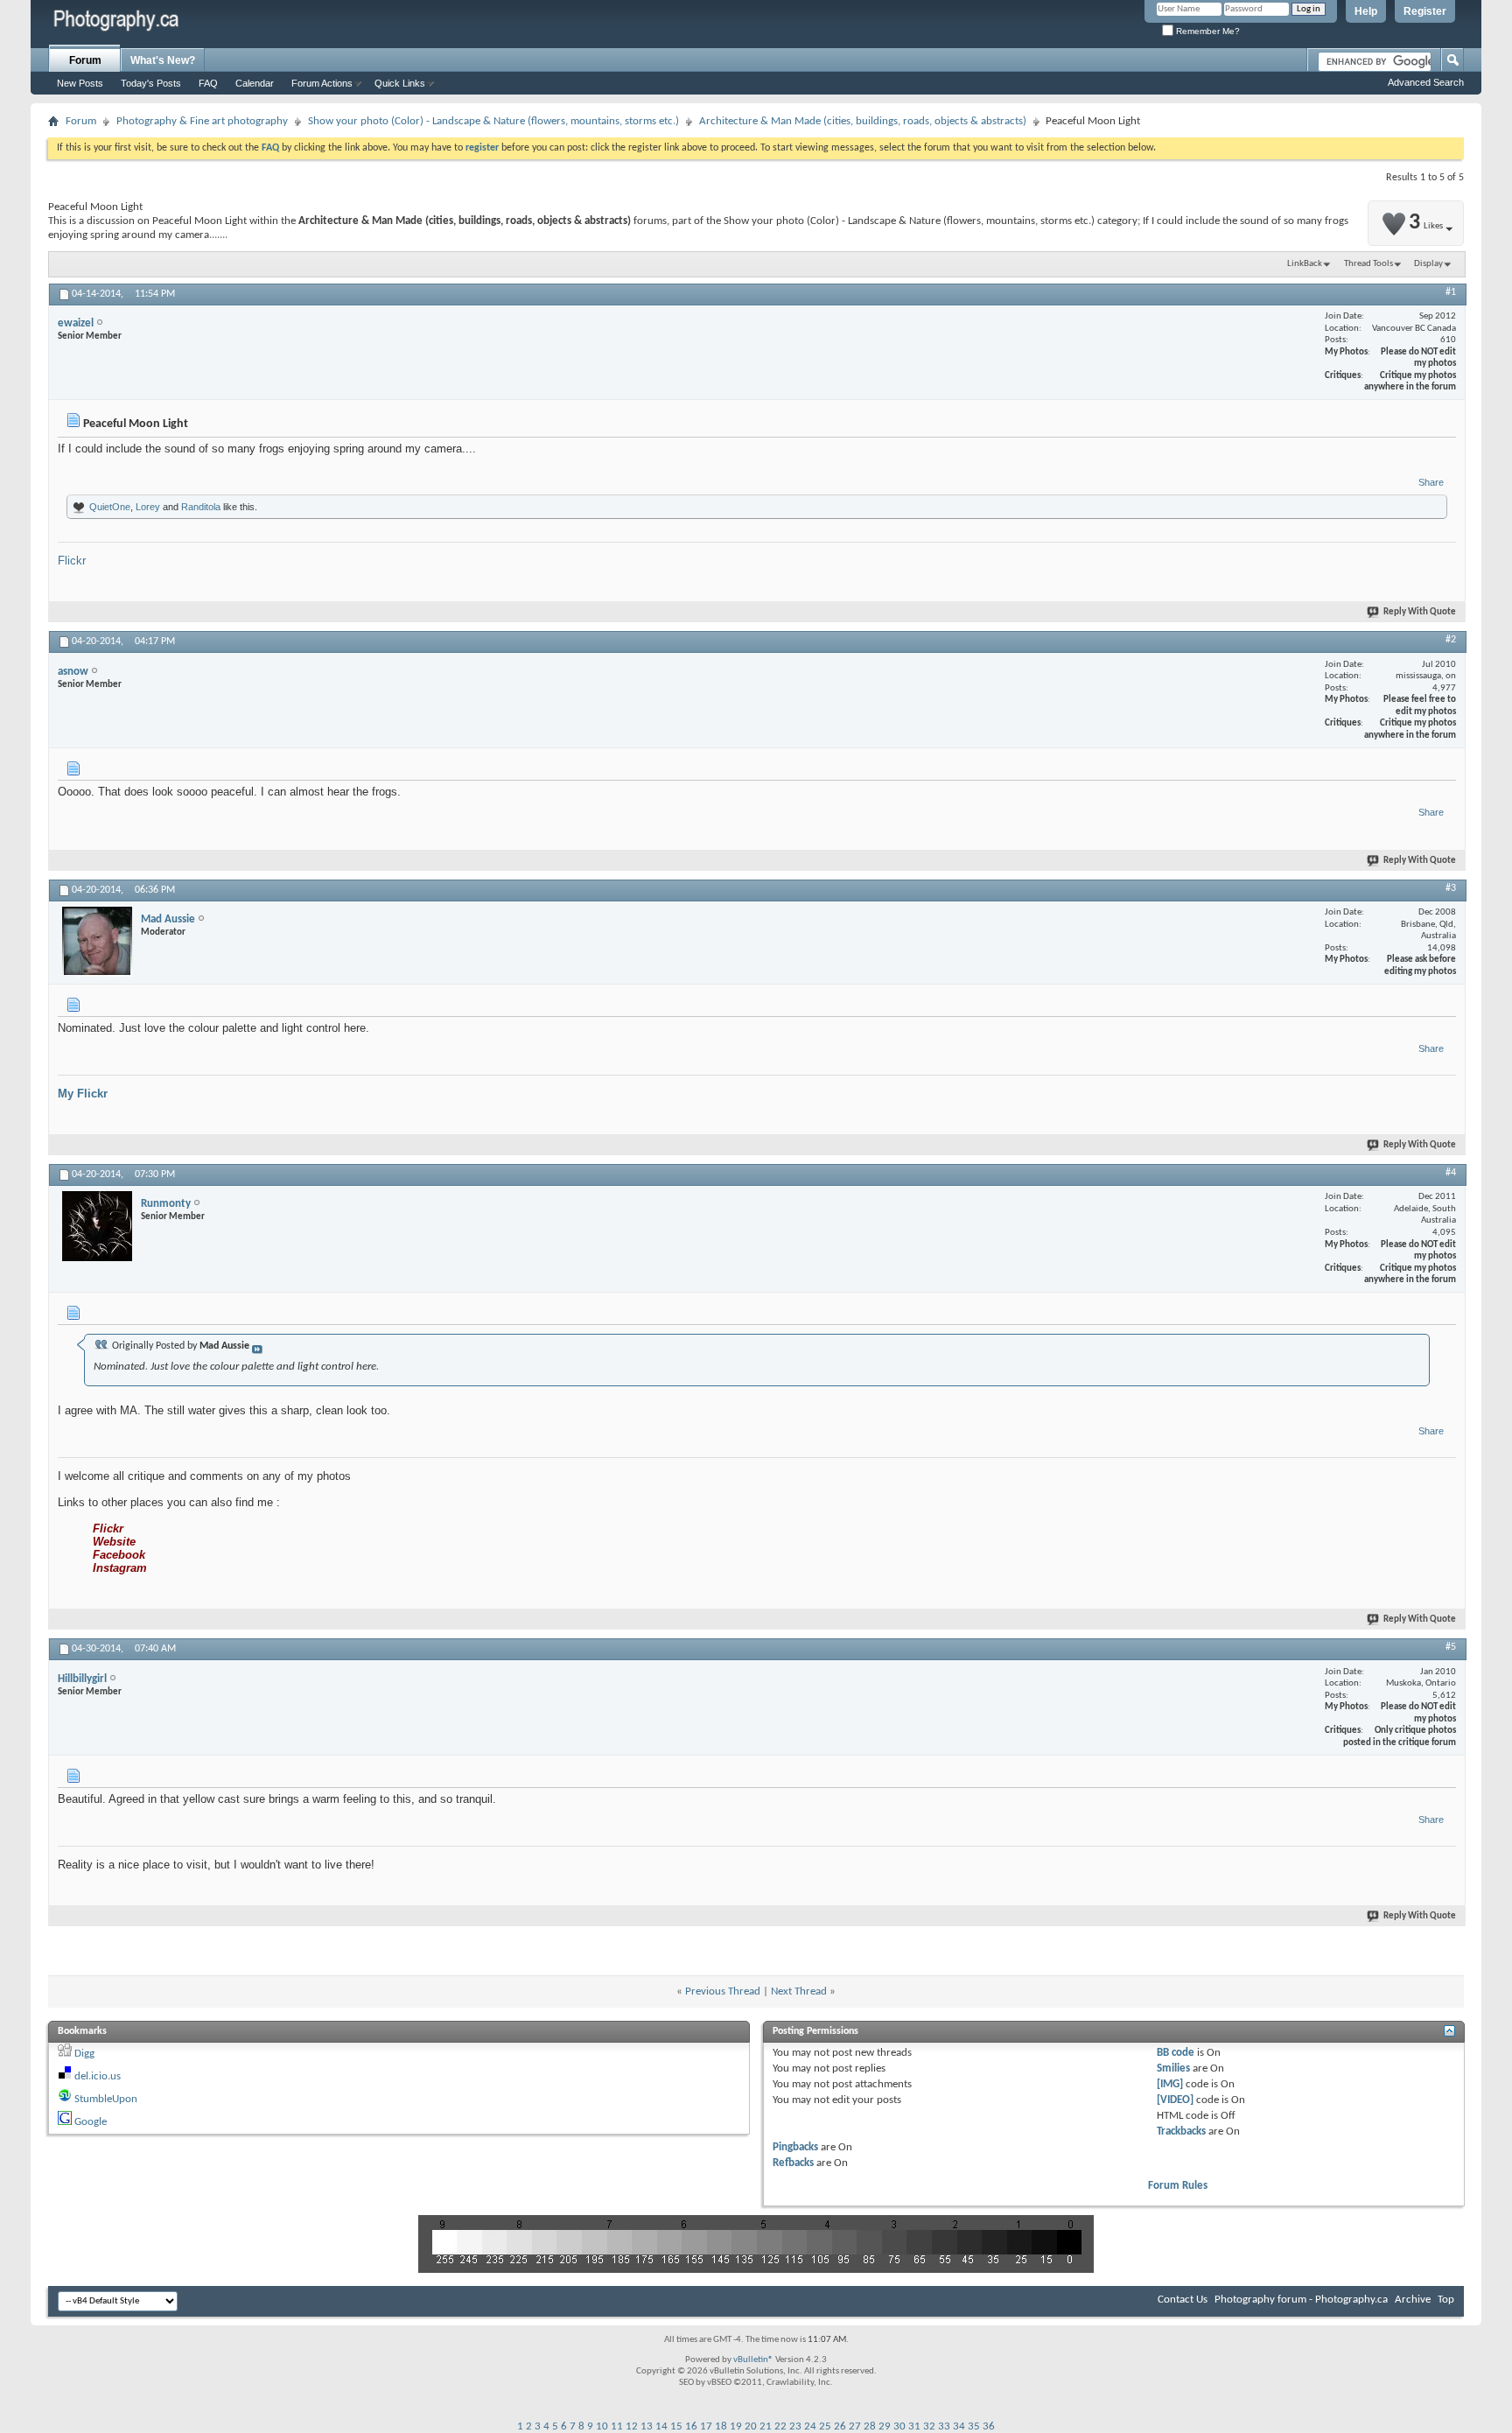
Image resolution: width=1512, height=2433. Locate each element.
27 (855, 2426)
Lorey (148, 507)
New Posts (80, 83)
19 (736, 2426)
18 (721, 2426)
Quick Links (400, 83)
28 (870, 2426)
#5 (1451, 1647)
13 (647, 2426)
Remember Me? (1207, 31)
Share (1431, 482)
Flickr (72, 561)
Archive (1413, 2300)
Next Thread (799, 1991)
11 (617, 2426)
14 (661, 2426)
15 (676, 2426)
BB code (1176, 2053)
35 (974, 2426)
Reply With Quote (1420, 612)
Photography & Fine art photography (202, 121)
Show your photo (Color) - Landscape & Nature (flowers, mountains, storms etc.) (493, 121)
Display (1428, 264)
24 (810, 2426)
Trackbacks (1181, 2132)
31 (914, 2426)
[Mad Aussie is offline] (97, 942)
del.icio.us (98, 2076)
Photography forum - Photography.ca (1301, 2300)
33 (944, 2426)
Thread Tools (1368, 264)
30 (899, 2426)
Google (91, 2122)
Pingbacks (795, 2147)
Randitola (201, 507)
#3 (1451, 888)
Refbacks (793, 2163)
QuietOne (110, 507)
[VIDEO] (1175, 2100)
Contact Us (1183, 2300)
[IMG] (1170, 2084)
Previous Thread (723, 1991)
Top (1446, 2300)
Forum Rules (1178, 2186)
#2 (1451, 640)
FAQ (208, 83)
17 (706, 2426)
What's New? (163, 60)
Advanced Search (1426, 82)
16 (691, 2426)
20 (751, 2426)
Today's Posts (151, 83)
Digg (84, 2054)
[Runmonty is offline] (97, 1226)
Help (1366, 11)
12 (632, 2426)
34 (959, 2426)
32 (929, 2426)
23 (795, 2426)
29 (885, 2426)
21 (766, 2426)
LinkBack (1305, 264)
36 (989, 2426)
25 (825, 2426)
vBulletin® (753, 2360)
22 (780, 2426)
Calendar (255, 83)
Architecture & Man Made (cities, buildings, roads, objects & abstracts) (863, 121)
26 (840, 2426)
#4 (1451, 1173)
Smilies (1173, 2068)
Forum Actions (322, 83)
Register (1425, 11)
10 (602, 2426)
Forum (85, 60)
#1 (1451, 292)
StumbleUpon (106, 2099)
